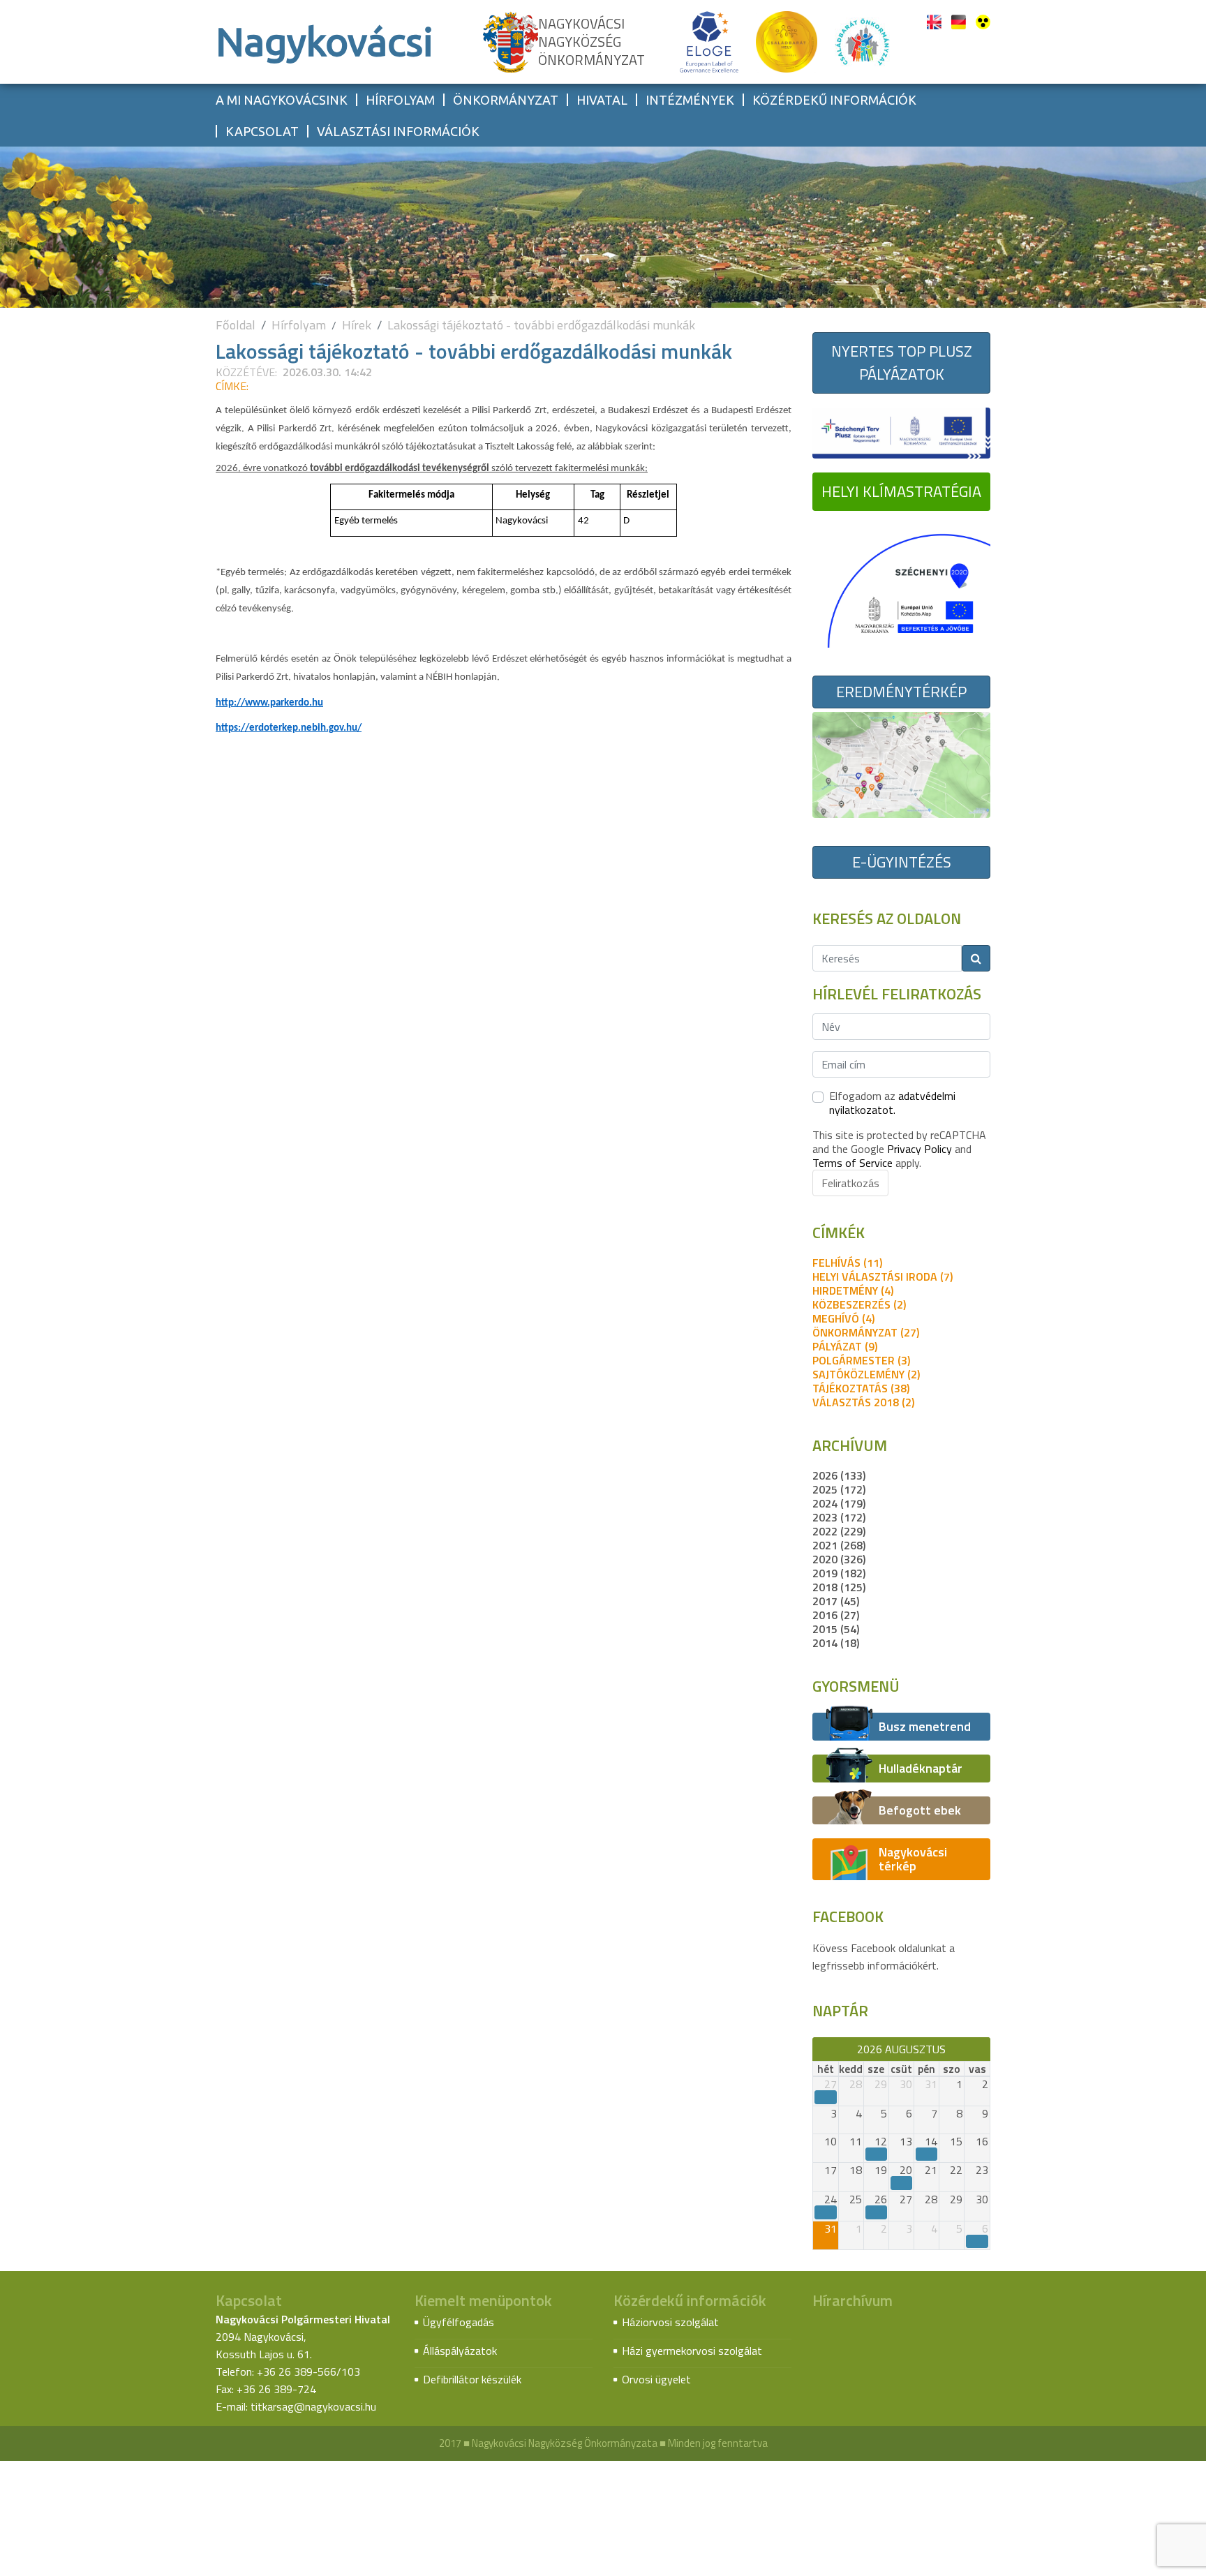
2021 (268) (839, 1545)
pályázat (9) (845, 1346)
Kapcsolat (262, 131)
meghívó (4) (843, 1318)
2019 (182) (839, 1573)
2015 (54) (836, 1629)
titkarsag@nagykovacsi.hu (313, 2406)
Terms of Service (853, 1163)
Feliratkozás (850, 1183)
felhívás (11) (847, 1263)
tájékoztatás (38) (861, 1388)
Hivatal (602, 100)
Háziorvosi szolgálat (670, 2322)
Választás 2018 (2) (863, 1402)
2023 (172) (839, 1517)
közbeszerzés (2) (859, 1304)
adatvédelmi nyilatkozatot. (892, 1103)
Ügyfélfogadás (459, 2322)
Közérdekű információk (834, 100)
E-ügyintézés (902, 862)
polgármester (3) (861, 1360)
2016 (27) (836, 1615)
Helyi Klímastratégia (901, 491)
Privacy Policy (920, 1149)
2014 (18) (836, 1643)
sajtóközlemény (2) (866, 1374)
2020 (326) (839, 1559)
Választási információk (398, 131)
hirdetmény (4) (853, 1290)
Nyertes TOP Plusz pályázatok (902, 363)
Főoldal (236, 325)
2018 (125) (839, 1587)
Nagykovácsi (325, 42)
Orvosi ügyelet (656, 2379)
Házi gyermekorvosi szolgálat (692, 2351)
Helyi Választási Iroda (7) (883, 1276)
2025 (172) (839, 1489)
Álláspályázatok (460, 2351)
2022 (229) (839, 1531)
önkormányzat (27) (866, 1332)
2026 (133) (839, 1475)
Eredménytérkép (901, 692)
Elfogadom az (892, 1103)
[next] (984, 2049)
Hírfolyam (400, 100)
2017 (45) (836, 1601)
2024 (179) (839, 1503)
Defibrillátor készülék (472, 2379)
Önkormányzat (506, 100)
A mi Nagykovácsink (282, 100)
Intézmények (690, 100)
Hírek (357, 325)
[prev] (819, 2049)
